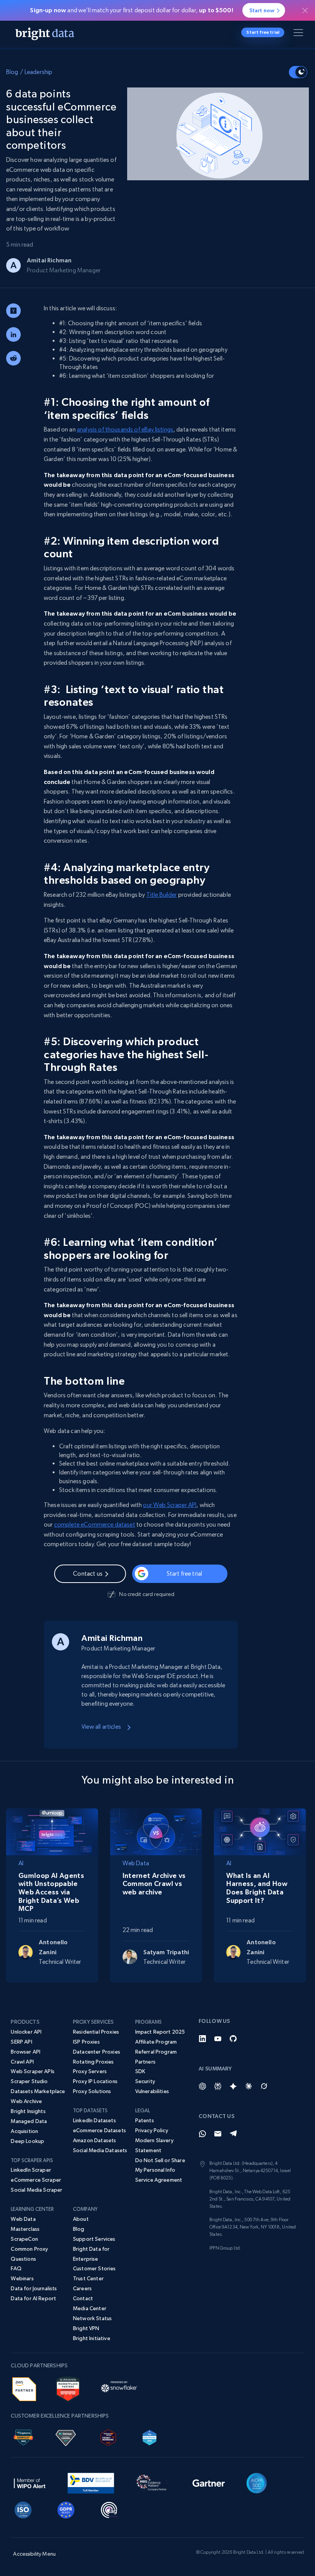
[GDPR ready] (66, 2509)
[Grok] (264, 2086)
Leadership (39, 72)
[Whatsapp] (202, 2134)
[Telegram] (233, 2134)
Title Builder (162, 895)
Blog (12, 72)
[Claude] (249, 2086)
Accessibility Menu (34, 2554)
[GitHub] (233, 2039)
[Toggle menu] (300, 34)
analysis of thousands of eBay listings (125, 429)
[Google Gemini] (233, 2086)
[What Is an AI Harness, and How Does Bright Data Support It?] (260, 1831)
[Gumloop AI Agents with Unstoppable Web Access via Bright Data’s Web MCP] (52, 1831)
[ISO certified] (23, 2509)
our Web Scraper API (170, 1505)
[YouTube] (218, 2039)
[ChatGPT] (202, 2086)
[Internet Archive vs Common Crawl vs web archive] (156, 1831)
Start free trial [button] (263, 32)
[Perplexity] (218, 2086)
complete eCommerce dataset (95, 1524)
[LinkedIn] (202, 2039)
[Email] (218, 2134)
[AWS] (24, 2388)
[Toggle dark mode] (298, 72)
